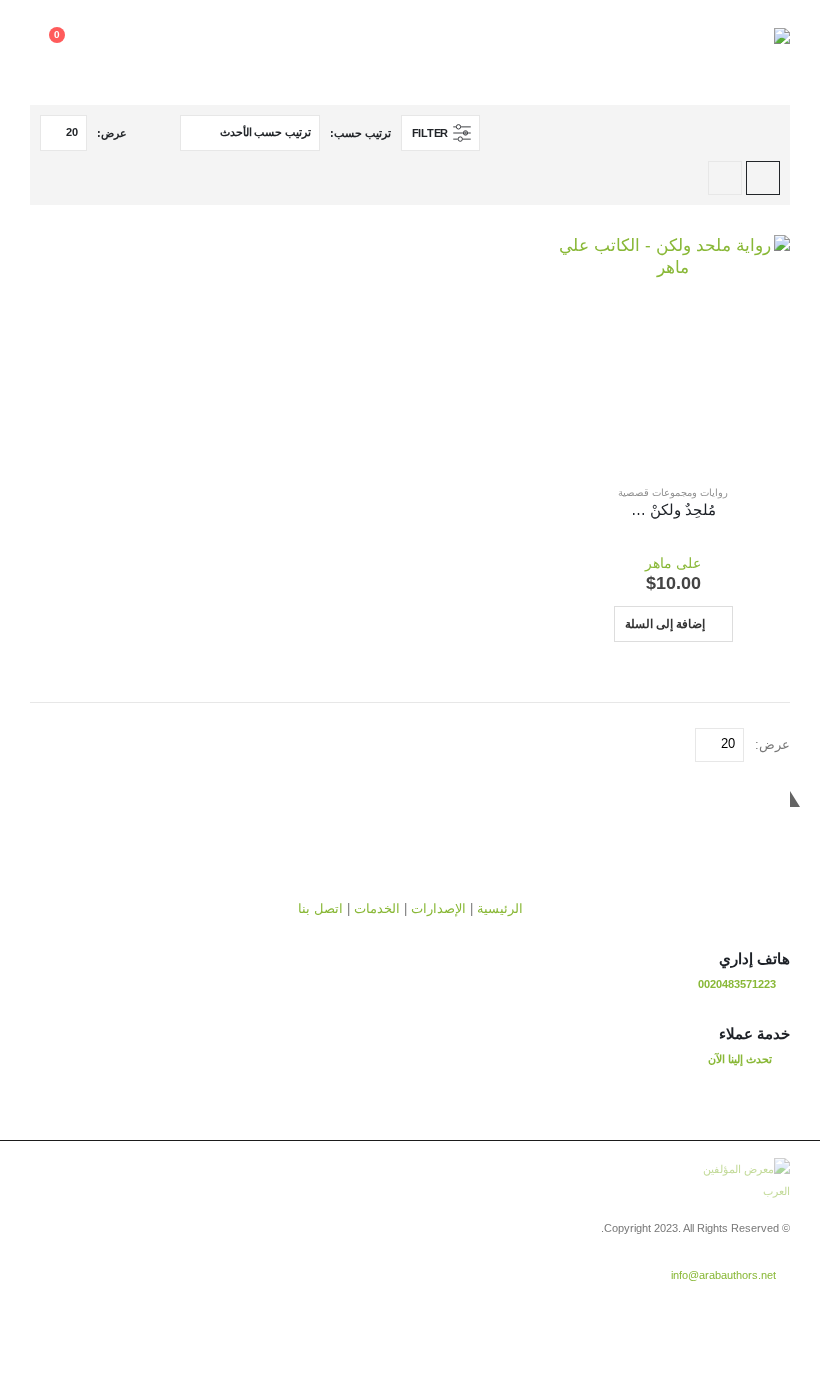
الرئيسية (500, 909)
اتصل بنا (320, 909)
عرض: (112, 133)
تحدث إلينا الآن (740, 1059)
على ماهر (673, 563)
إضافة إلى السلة (665, 624)
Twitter (736, 1308)
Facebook (773, 1308)
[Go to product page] (673, 351)
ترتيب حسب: (360, 133)
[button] (153, 45)
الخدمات (377, 909)
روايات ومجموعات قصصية (673, 492)
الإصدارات (438, 909)
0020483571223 (737, 984)
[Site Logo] (735, 45)
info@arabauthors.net (723, 1275)
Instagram (699, 1308)
